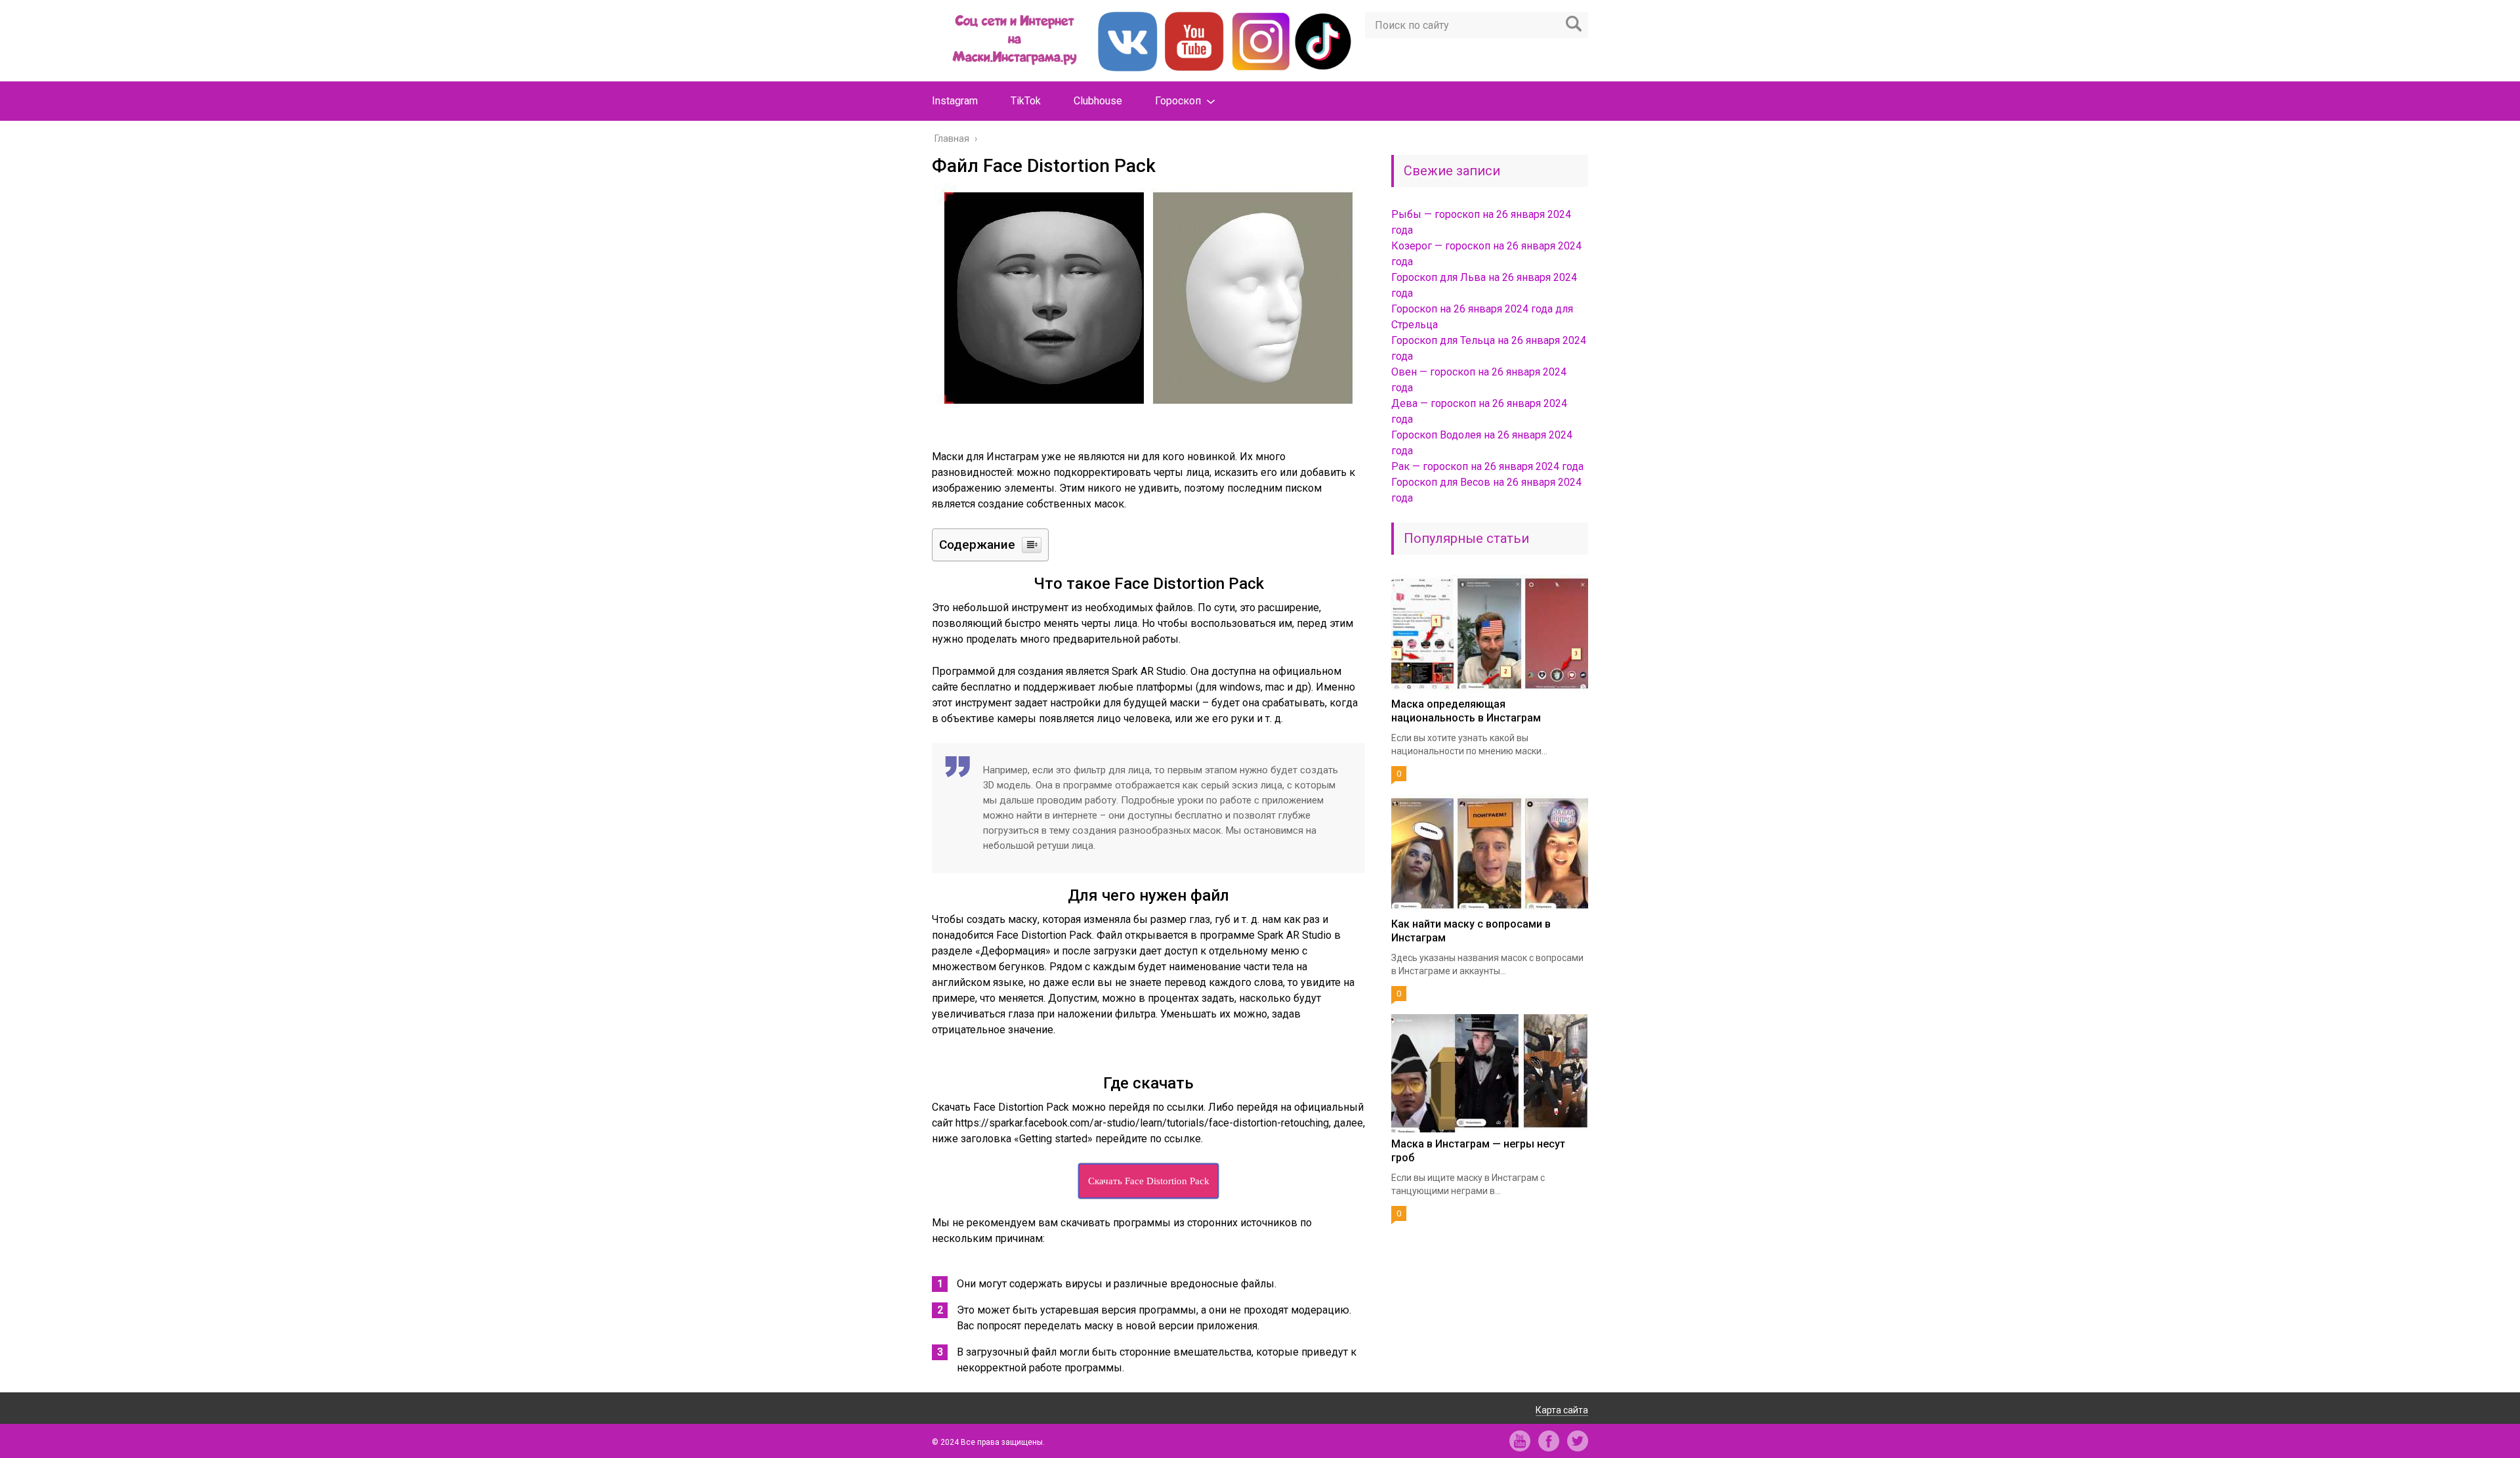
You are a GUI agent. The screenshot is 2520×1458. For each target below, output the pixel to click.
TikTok (1026, 101)
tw (1578, 1441)
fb (1549, 1441)
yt (1520, 1441)
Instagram (955, 101)
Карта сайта (1562, 1410)
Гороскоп (1178, 101)
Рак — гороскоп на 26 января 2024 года (1487, 466)
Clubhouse (1098, 101)
